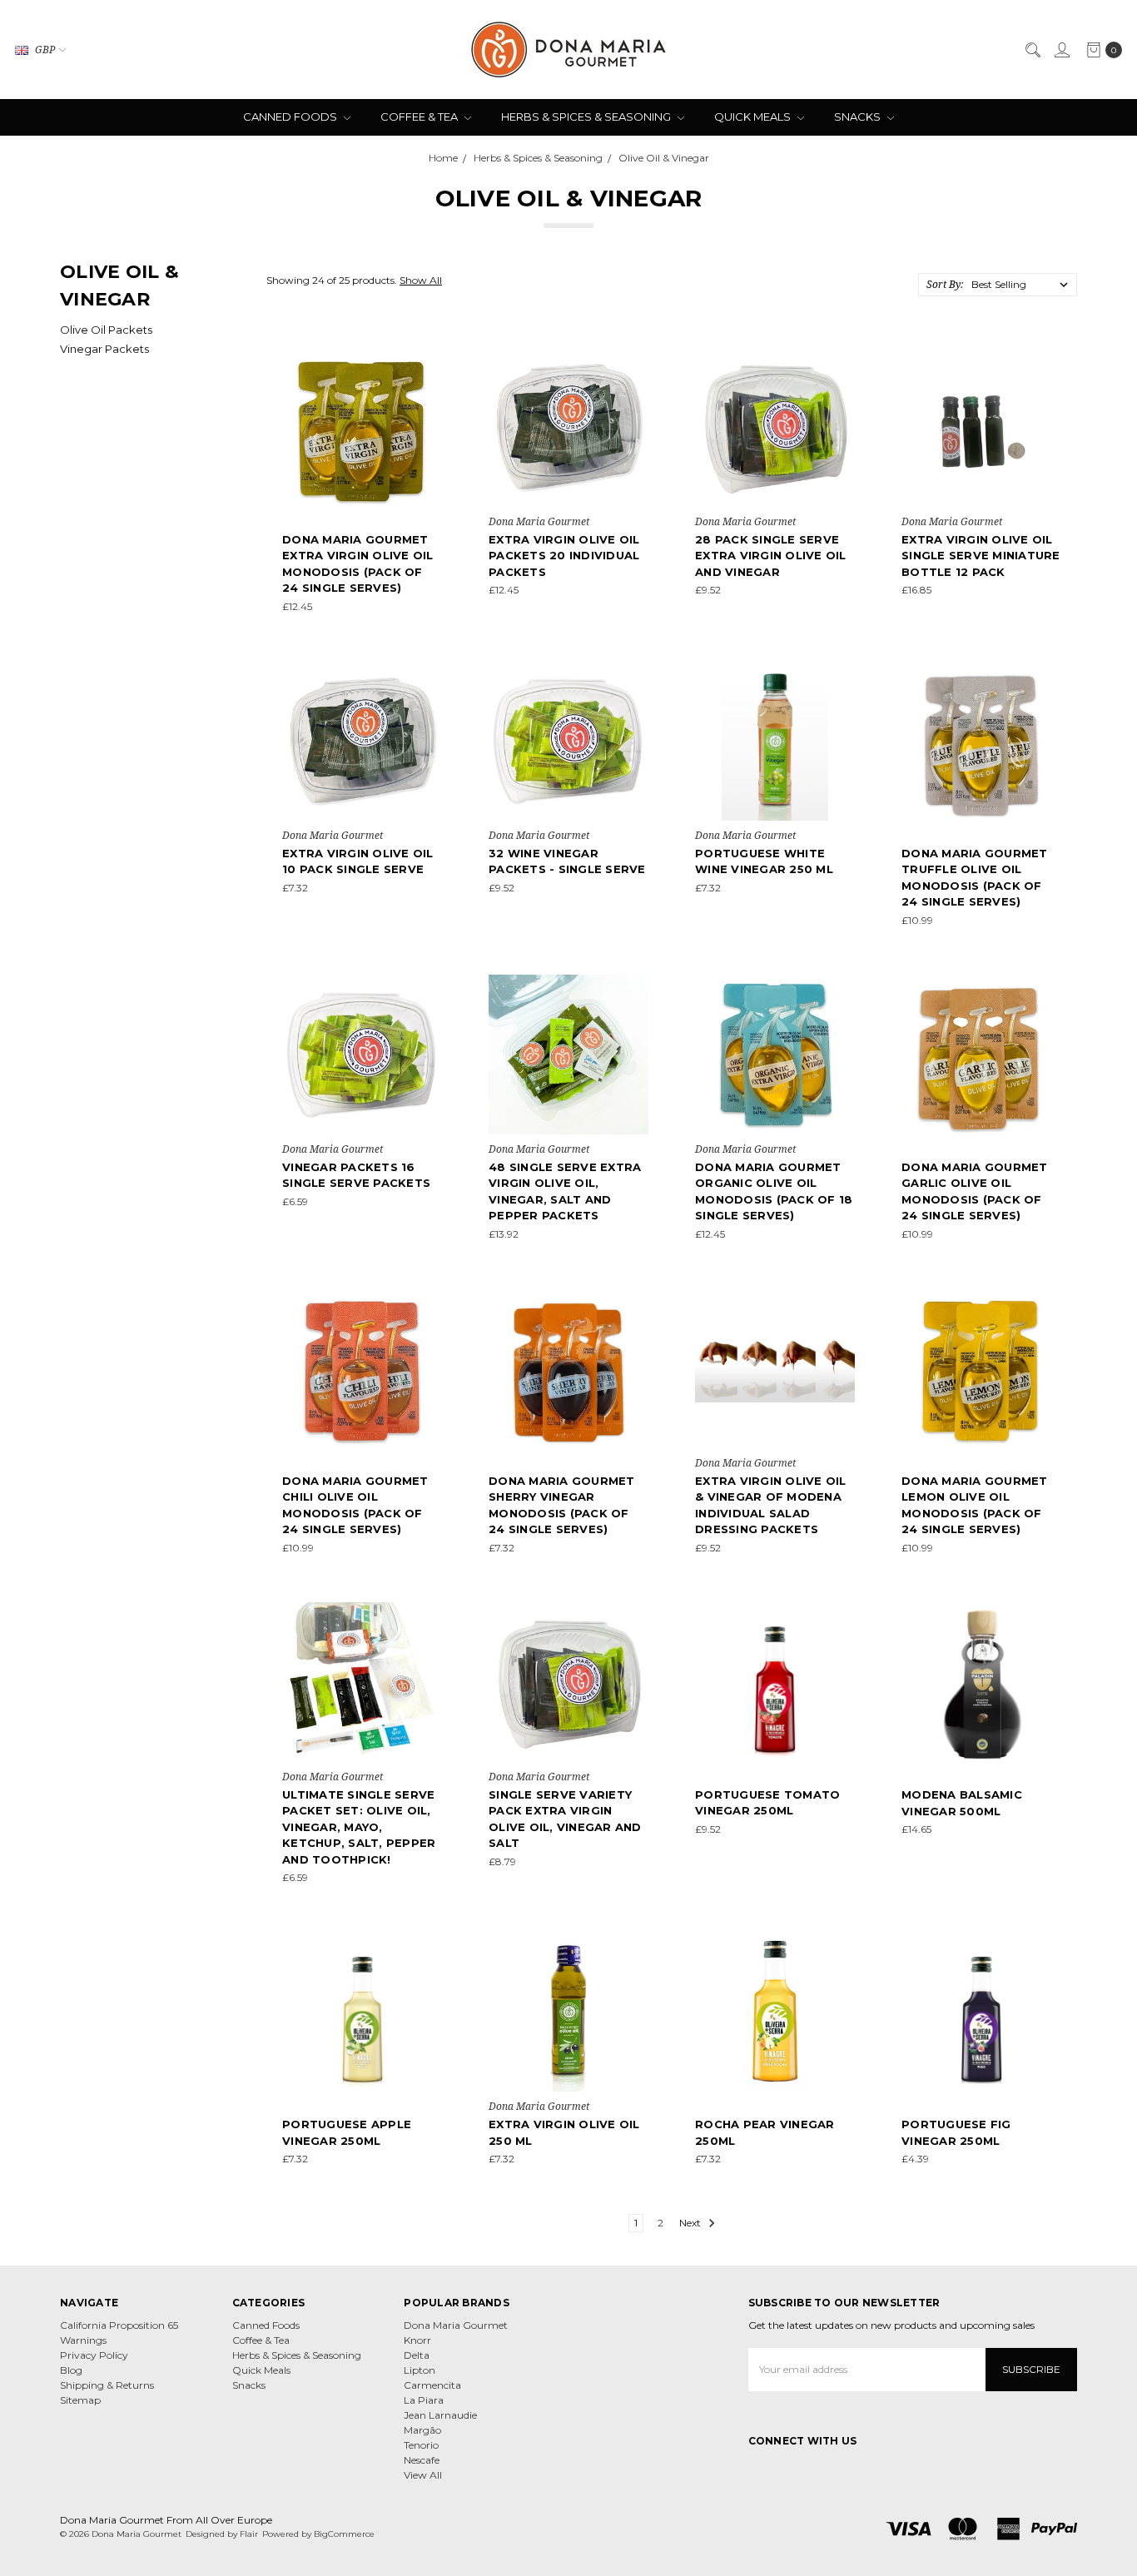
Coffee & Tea (420, 117)
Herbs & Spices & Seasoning (587, 117)
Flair (249, 2534)
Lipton (420, 2370)
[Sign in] (1061, 50)
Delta (417, 2355)
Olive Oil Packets (106, 330)
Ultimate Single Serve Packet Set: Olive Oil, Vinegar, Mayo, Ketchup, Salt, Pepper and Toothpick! (359, 1827)
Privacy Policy (94, 2355)
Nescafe (422, 2460)
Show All (421, 280)
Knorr (417, 2340)
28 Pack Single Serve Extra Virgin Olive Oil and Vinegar (771, 556)
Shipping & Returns (107, 2385)
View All (423, 2475)
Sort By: (945, 284)
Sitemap (80, 2400)
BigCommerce (344, 2534)
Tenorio (421, 2445)
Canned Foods (291, 117)
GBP (45, 50)
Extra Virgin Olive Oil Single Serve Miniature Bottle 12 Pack (981, 556)
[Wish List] (430, 433)
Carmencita (432, 2385)
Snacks (859, 117)
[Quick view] (430, 359)
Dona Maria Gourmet (456, 2325)
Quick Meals (754, 117)
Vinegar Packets (104, 349)
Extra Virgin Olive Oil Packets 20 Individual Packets (564, 556)
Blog (71, 2370)
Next (691, 2223)
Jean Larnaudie (440, 2415)
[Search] (1032, 50)
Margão (422, 2430)
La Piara (424, 2400)
